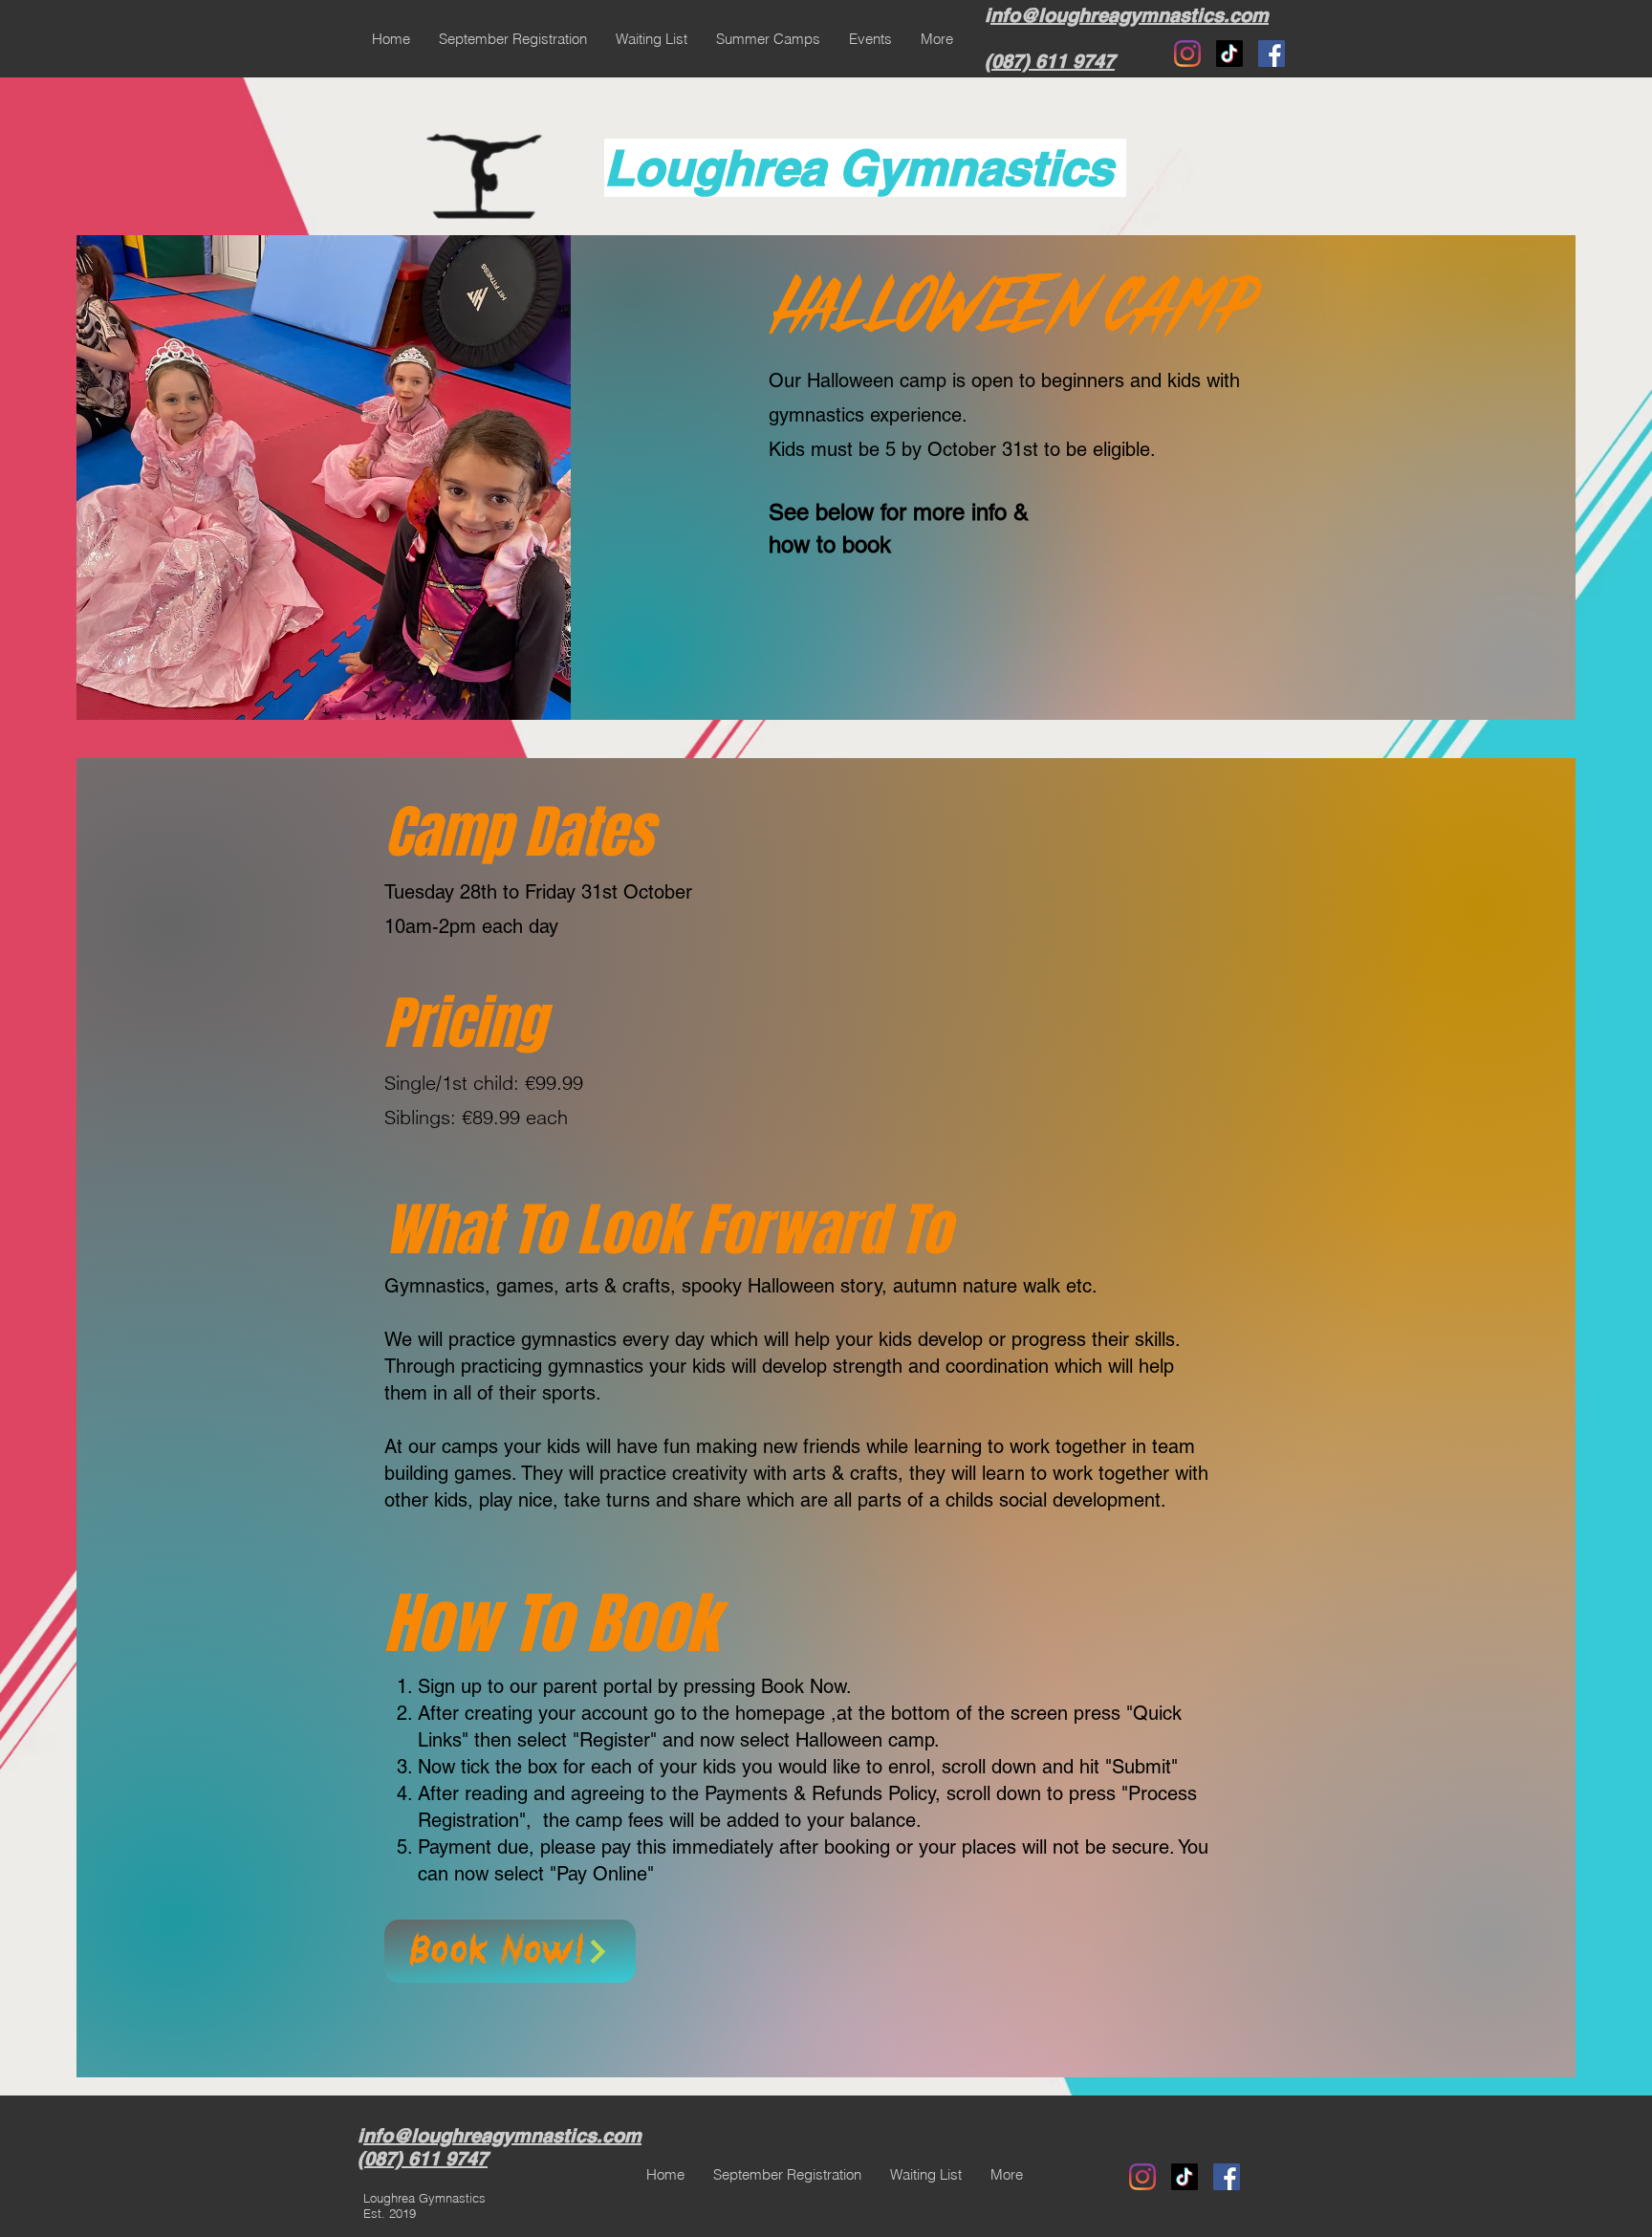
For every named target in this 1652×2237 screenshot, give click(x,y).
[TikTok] (1229, 54)
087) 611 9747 (1053, 61)
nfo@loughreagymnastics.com (1130, 15)
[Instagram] (1187, 54)
